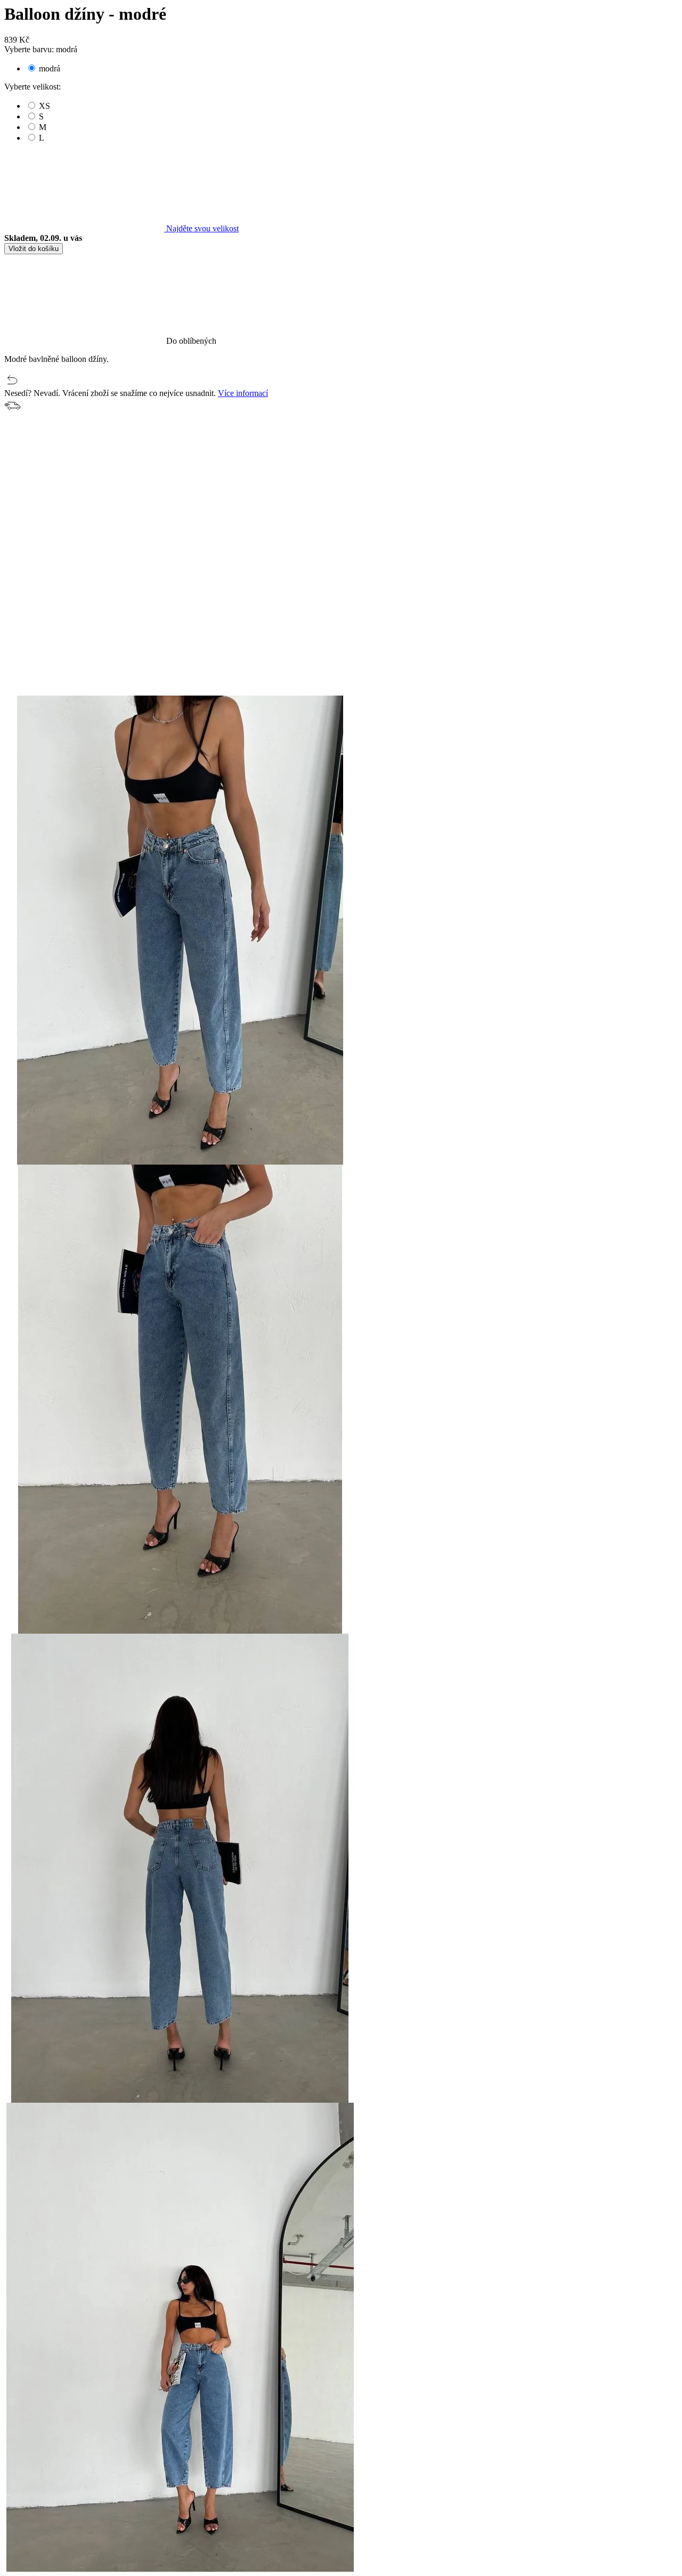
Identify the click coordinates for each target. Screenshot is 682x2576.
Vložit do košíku (34, 249)
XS (44, 106)
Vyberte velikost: (33, 87)
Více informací (243, 393)
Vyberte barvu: (41, 49)
